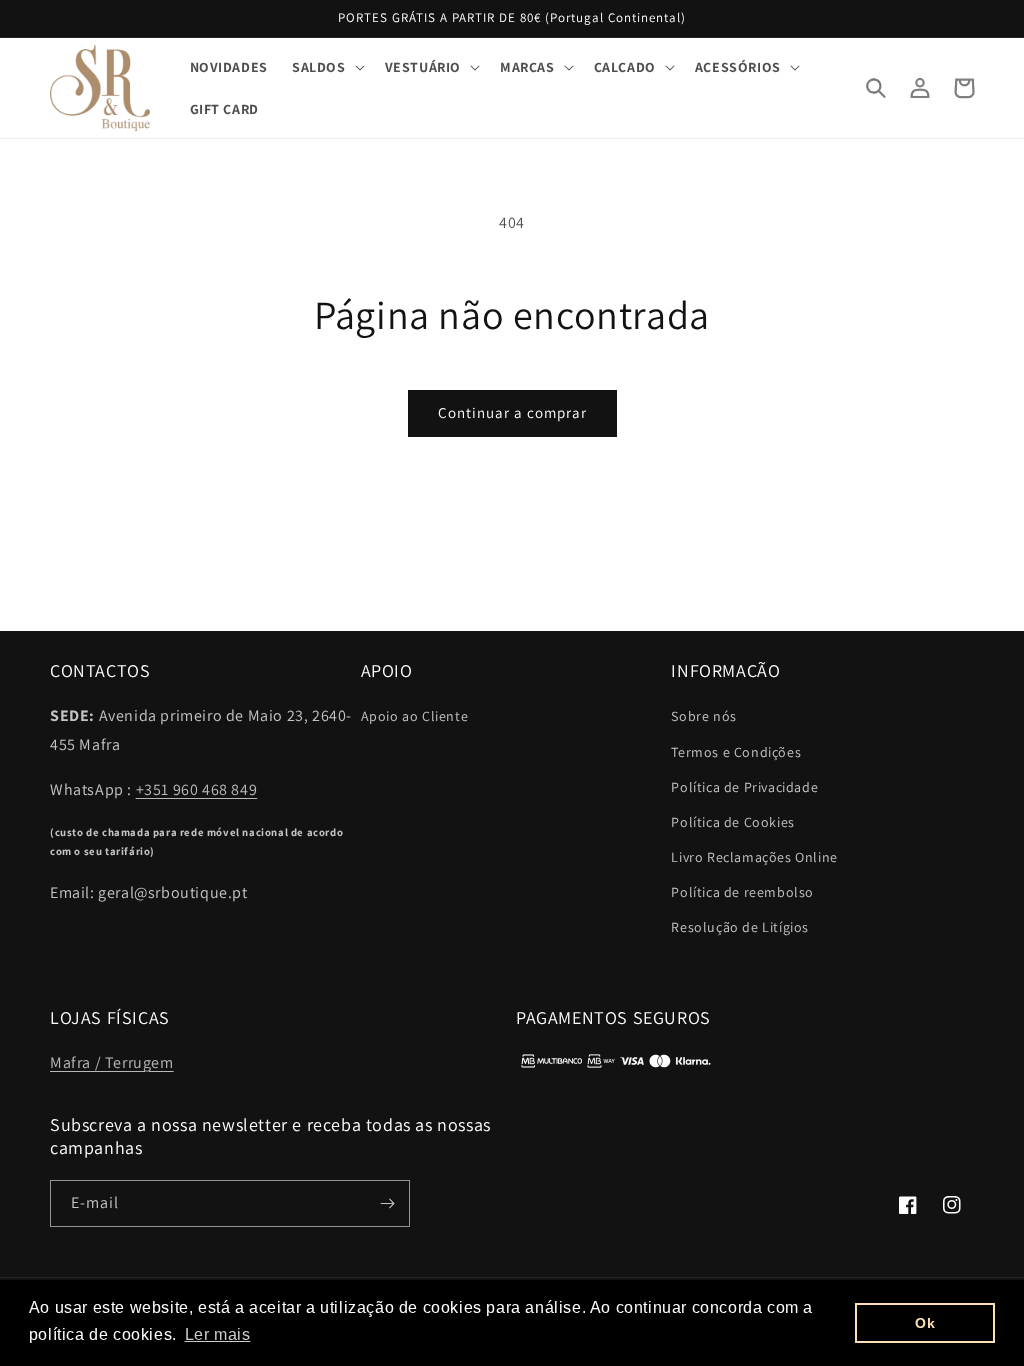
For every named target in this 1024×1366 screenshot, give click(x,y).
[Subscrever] (387, 1203)
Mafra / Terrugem (112, 1062)
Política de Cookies (732, 822)
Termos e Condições (736, 752)
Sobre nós (703, 716)
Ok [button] (925, 1323)
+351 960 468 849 (197, 789)
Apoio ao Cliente (415, 716)
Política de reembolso (742, 892)
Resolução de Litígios (740, 927)
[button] (326, 67)
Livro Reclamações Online (754, 857)
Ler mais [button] (218, 1334)
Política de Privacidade (744, 787)
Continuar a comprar (512, 412)
